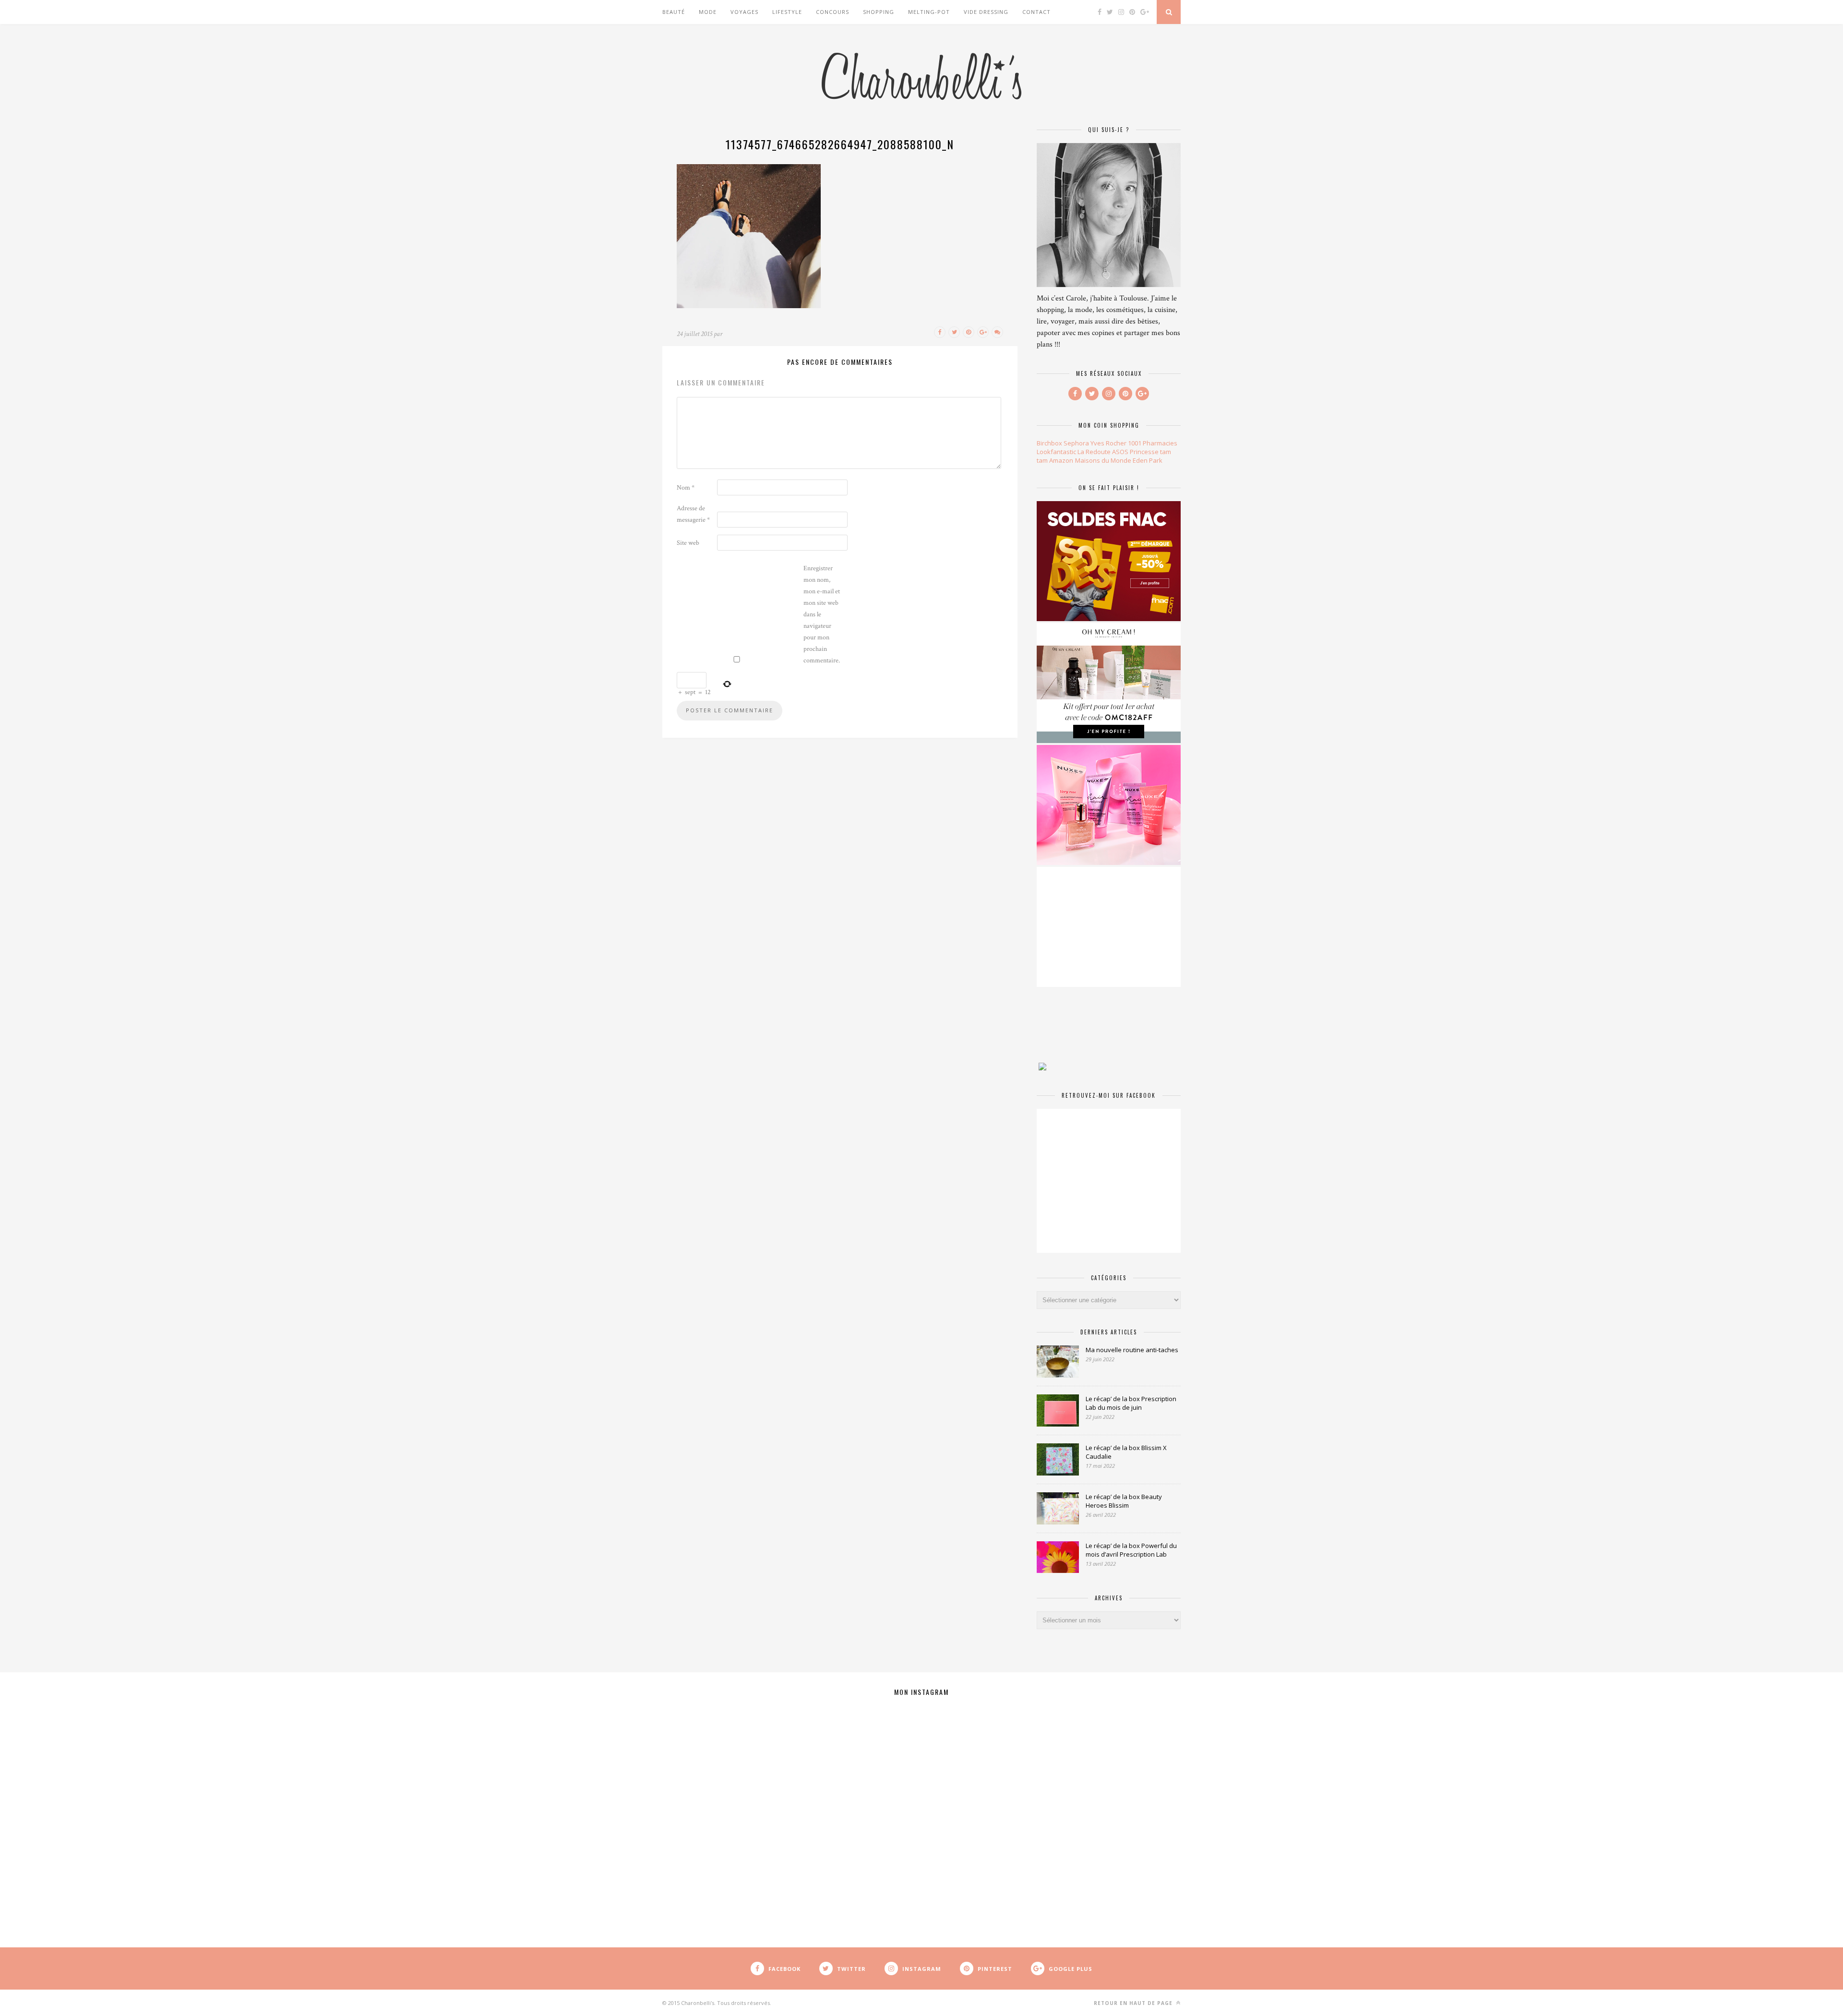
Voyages (744, 12)
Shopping (879, 12)
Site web (688, 543)
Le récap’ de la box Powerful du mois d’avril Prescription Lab (1131, 1550)
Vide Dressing (986, 12)
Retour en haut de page (1134, 2003)
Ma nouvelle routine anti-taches (1132, 1350)
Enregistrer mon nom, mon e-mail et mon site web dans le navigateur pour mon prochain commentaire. (822, 614)
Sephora (1076, 443)
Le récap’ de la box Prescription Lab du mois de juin (1131, 1403)
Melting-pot (929, 12)
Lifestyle (787, 12)
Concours (832, 12)
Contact (1036, 12)
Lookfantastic (1056, 452)
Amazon (1061, 460)
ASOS (1120, 452)
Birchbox (1049, 443)
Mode (708, 12)
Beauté (674, 12)
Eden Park (1148, 460)
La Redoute (1094, 452)
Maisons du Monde (1103, 460)
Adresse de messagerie (693, 514)
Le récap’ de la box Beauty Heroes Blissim (1124, 1501)
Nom (686, 488)
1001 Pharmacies (1153, 443)
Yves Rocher (1108, 443)
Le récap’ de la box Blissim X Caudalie (1126, 1452)
